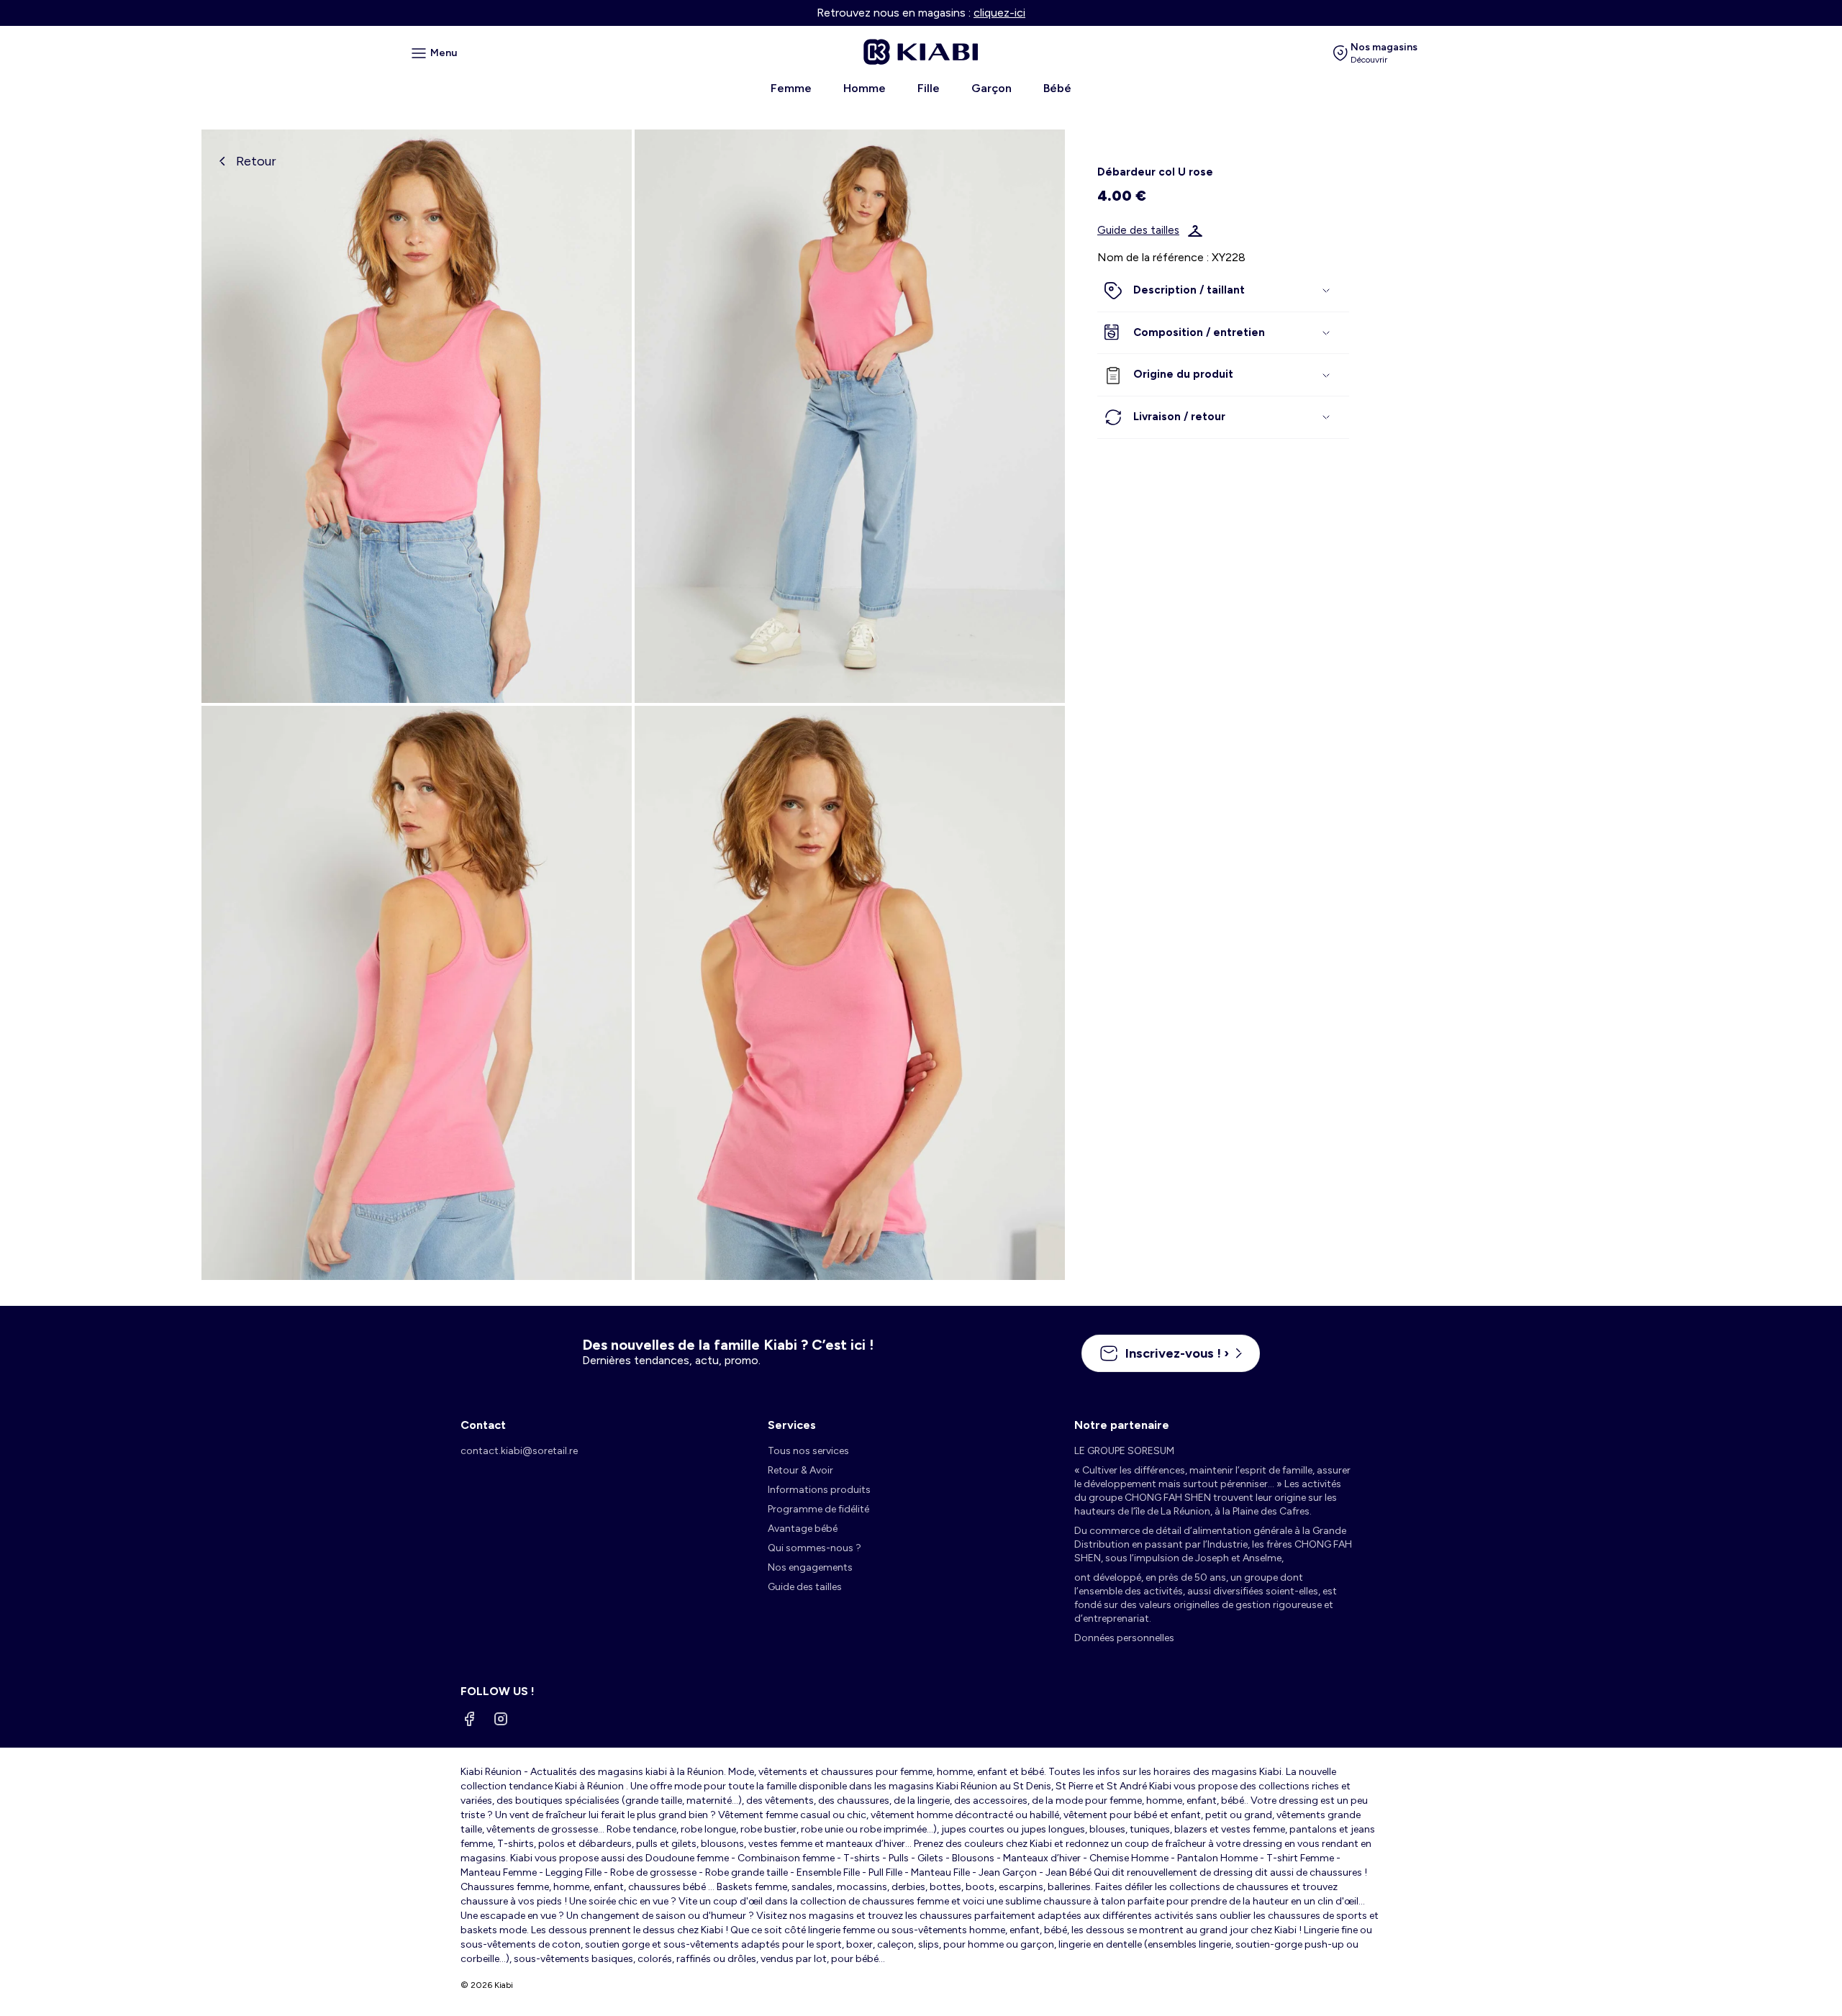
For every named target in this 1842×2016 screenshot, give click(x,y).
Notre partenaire (1122, 1425)
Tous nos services (808, 1451)
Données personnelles (1124, 1638)
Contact (483, 1425)
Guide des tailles (1138, 231)
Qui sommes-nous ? (815, 1548)
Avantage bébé (803, 1529)
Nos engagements (810, 1567)
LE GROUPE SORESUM (1124, 1451)
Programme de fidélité (818, 1509)
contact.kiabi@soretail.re (519, 1451)
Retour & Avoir (800, 1470)
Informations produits (819, 1490)
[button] (1223, 291)
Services (792, 1425)
